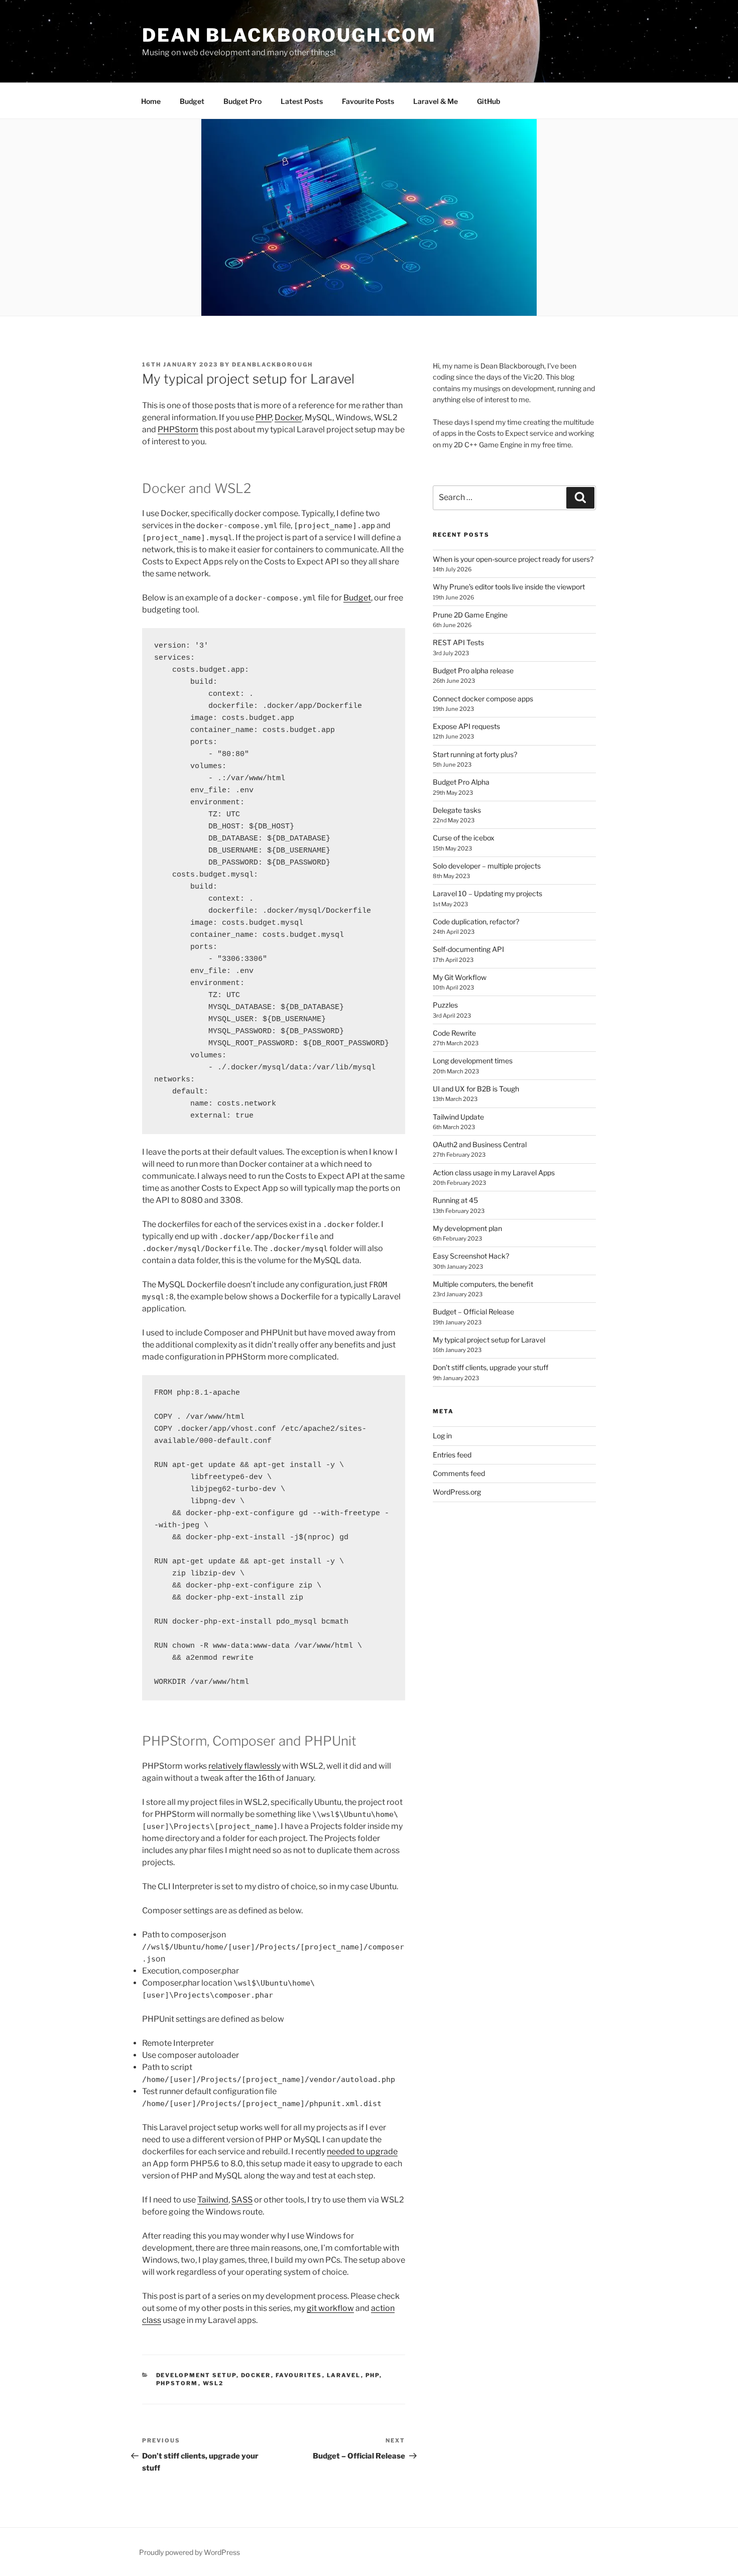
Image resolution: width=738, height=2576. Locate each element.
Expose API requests (466, 726)
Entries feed (452, 1455)
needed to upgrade (362, 2152)
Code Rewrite (454, 1033)
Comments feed (459, 1473)
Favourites (299, 2375)
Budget (192, 101)
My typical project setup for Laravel (489, 1340)
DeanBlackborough (272, 364)
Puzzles (445, 1005)
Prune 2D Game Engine (470, 615)
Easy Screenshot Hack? (471, 1256)
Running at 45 (455, 1200)
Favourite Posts (368, 101)
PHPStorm (178, 430)
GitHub (488, 101)
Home (151, 101)
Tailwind (213, 2200)
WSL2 (213, 2383)
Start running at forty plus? (475, 754)
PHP (264, 417)
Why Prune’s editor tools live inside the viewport (509, 587)
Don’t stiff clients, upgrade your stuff (490, 1367)
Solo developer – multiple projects (487, 866)
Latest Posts (302, 101)
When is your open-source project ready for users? (513, 559)
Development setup (196, 2375)
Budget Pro (242, 101)
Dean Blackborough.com (289, 35)
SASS (242, 2200)
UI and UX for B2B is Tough (476, 1089)
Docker (288, 417)
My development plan (467, 1228)
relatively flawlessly (244, 1766)
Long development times (473, 1061)
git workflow (330, 2308)
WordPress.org (457, 1492)
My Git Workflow (460, 977)
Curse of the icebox (464, 838)
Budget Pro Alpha (461, 782)
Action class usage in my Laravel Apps (494, 1173)
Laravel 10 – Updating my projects (487, 893)
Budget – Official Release (473, 1312)
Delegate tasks (457, 810)
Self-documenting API (468, 949)
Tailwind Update (458, 1117)
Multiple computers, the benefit (483, 1284)
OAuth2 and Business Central (480, 1144)
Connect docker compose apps (483, 699)
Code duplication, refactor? (476, 922)
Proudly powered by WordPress (190, 2552)
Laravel (344, 2375)
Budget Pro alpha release (473, 670)
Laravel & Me (436, 101)
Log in (442, 1436)
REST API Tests (458, 642)
